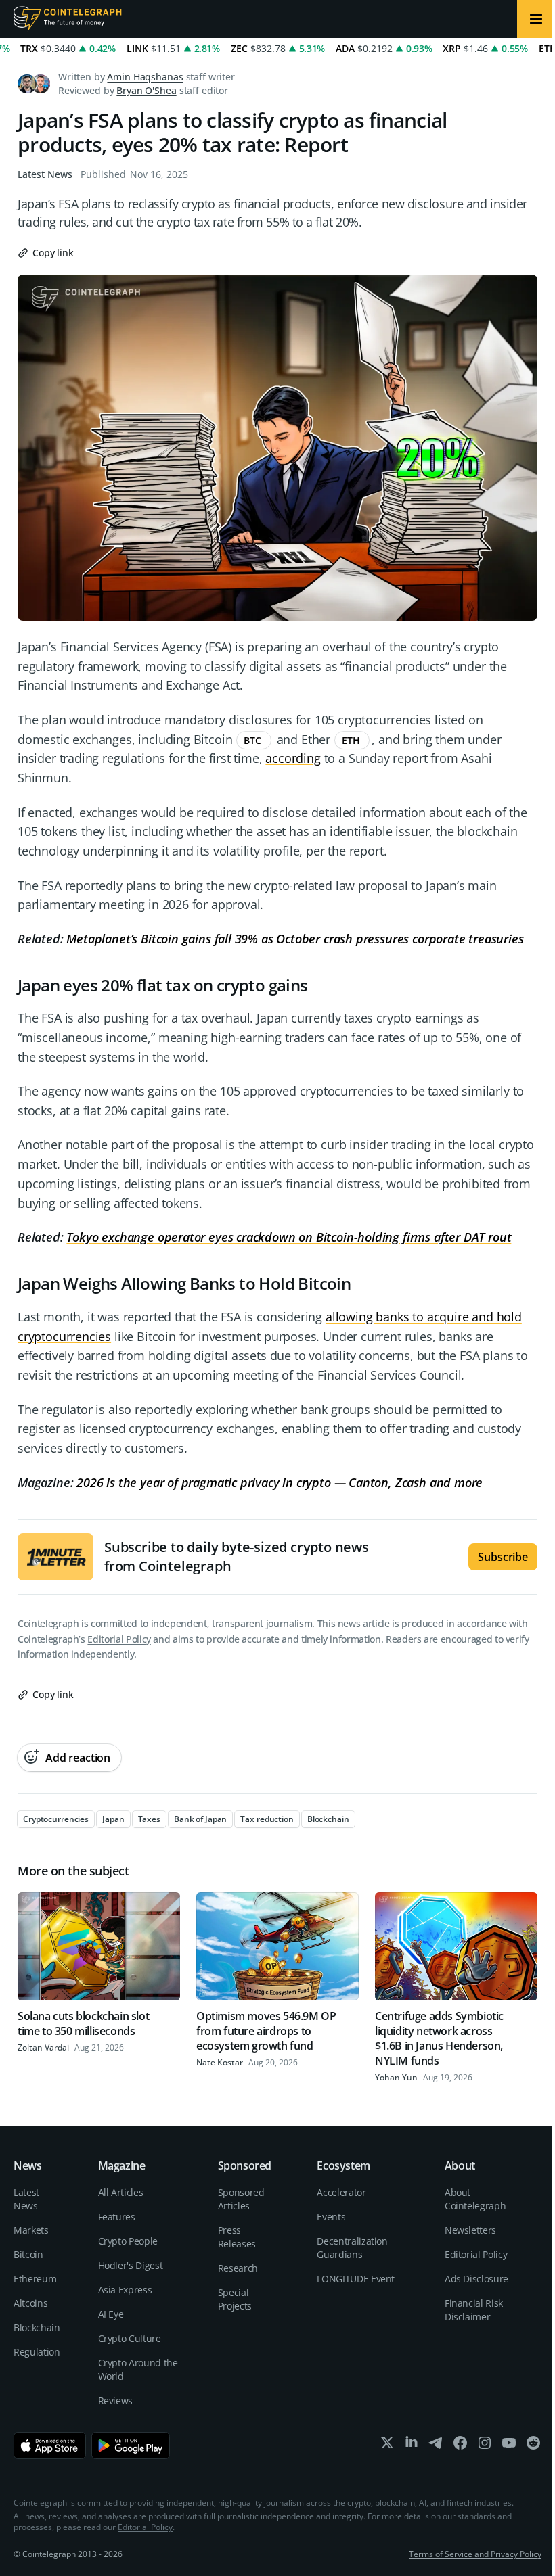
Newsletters (470, 2230)
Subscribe (503, 1557)
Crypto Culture (130, 2338)
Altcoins (30, 2303)
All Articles (121, 2192)
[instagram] (485, 2446)
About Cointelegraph (475, 2199)
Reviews (116, 2401)
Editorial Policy (119, 1639)
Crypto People (128, 2241)
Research (238, 2268)
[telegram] (436, 2446)
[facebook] (460, 2446)
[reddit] (533, 2446)
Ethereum (35, 2279)
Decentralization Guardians (352, 2248)
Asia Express (125, 2290)
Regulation (37, 2352)
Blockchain (37, 2327)
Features (117, 2217)
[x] (387, 2446)
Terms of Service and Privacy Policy (475, 2554)
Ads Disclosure (476, 2279)
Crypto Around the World (138, 2369)
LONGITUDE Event (356, 2279)
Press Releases (237, 2237)
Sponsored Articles (241, 2199)
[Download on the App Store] (50, 2445)
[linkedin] (412, 2446)
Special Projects (235, 2299)
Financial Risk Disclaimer (474, 2310)
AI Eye (111, 2314)
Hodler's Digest (131, 2265)
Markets (31, 2230)
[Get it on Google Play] (131, 2445)
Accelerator (341, 2192)
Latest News (45, 174)
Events (331, 2217)
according (293, 758)
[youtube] (509, 2446)
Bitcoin (28, 2254)
